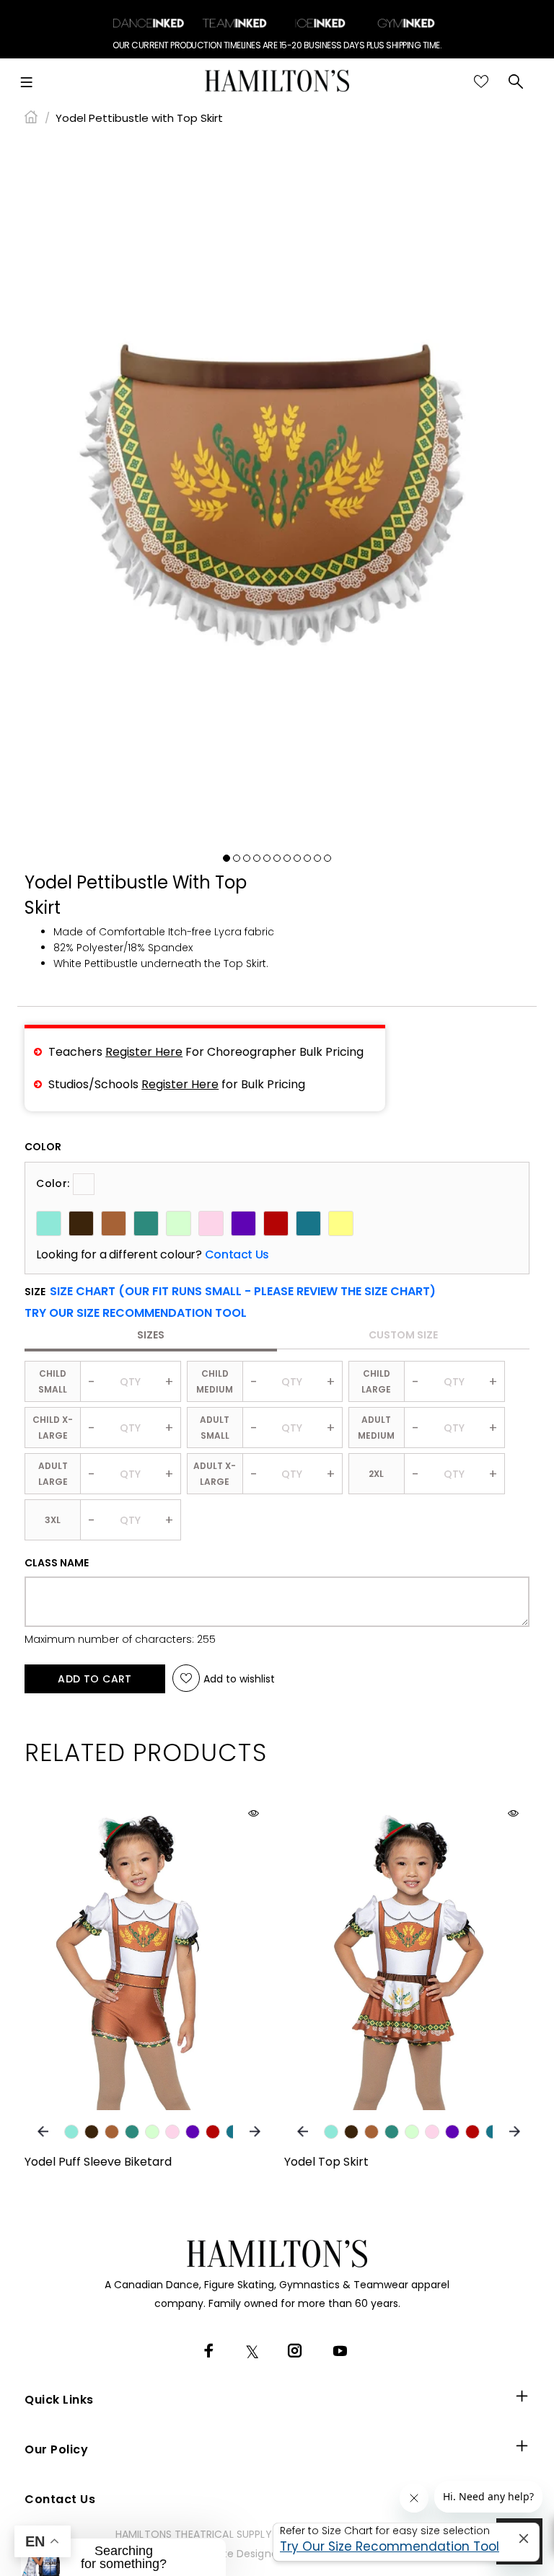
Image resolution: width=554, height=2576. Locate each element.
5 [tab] (267, 858)
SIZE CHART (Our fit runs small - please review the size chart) (243, 1291)
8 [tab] (297, 858)
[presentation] (43, 2131)
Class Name (57, 1563)
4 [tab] (257, 858)
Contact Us (237, 1255)
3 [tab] (247, 858)
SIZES (151, 1335)
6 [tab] (277, 858)
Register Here (144, 1052)
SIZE (230, 1292)
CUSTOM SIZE (403, 1335)
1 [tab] (227, 858)
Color (43, 1147)
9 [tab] (307, 858)
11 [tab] (327, 858)
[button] (136, 1313)
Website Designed (238, 2554)
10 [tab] (317, 858)
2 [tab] (237, 858)
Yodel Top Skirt (326, 2162)
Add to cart (95, 1679)
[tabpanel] (277, 491)
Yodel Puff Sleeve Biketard (98, 2162)
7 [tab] (287, 858)
